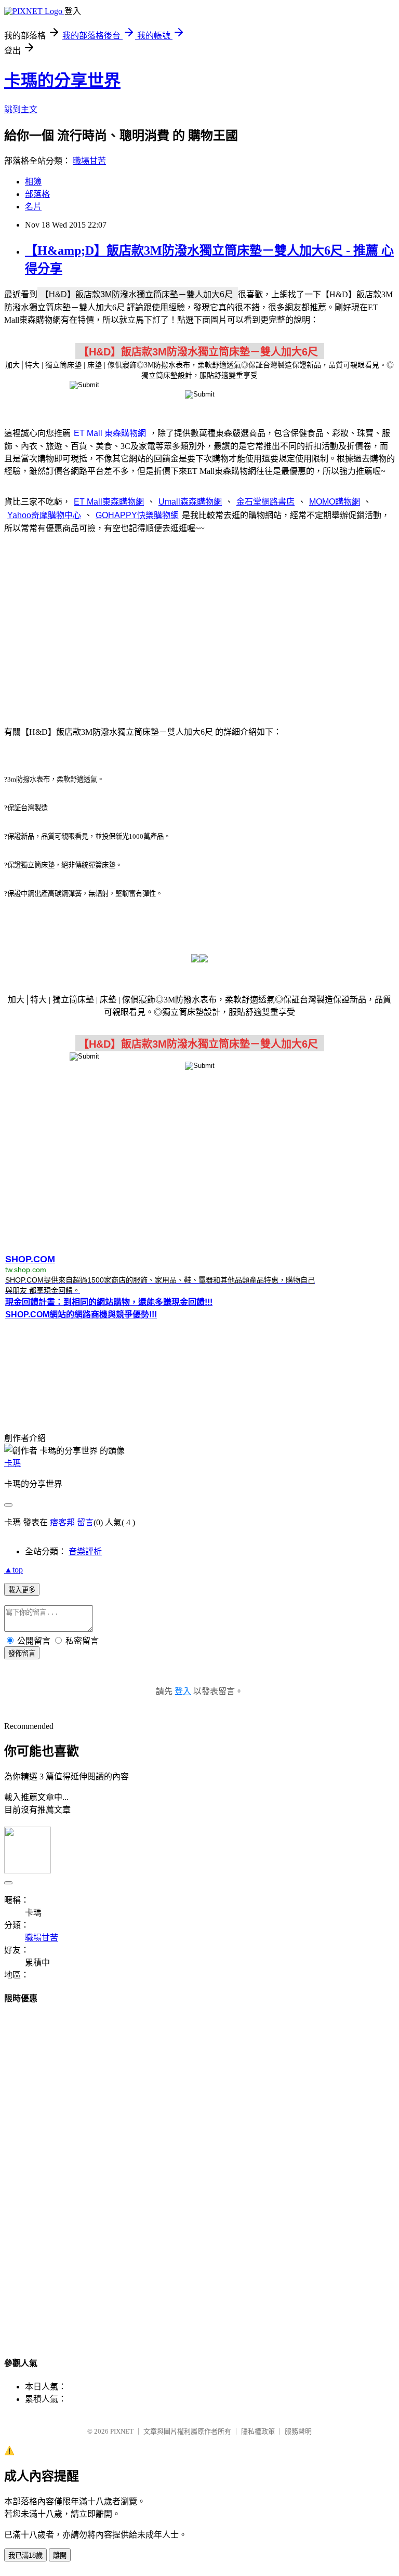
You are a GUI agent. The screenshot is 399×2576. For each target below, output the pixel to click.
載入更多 (22, 1590)
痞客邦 (62, 1522)
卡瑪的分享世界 (62, 81)
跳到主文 (21, 109)
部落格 (37, 194)
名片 (33, 207)
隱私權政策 (258, 2431)
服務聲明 (298, 2431)
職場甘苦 (89, 161)
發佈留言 (22, 1653)
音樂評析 (85, 1551)
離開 (60, 2555)
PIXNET (122, 2431)
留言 (85, 1522)
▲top (14, 1570)
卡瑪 (12, 1463)
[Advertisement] (199, 624)
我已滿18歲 (25, 2555)
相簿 (33, 182)
